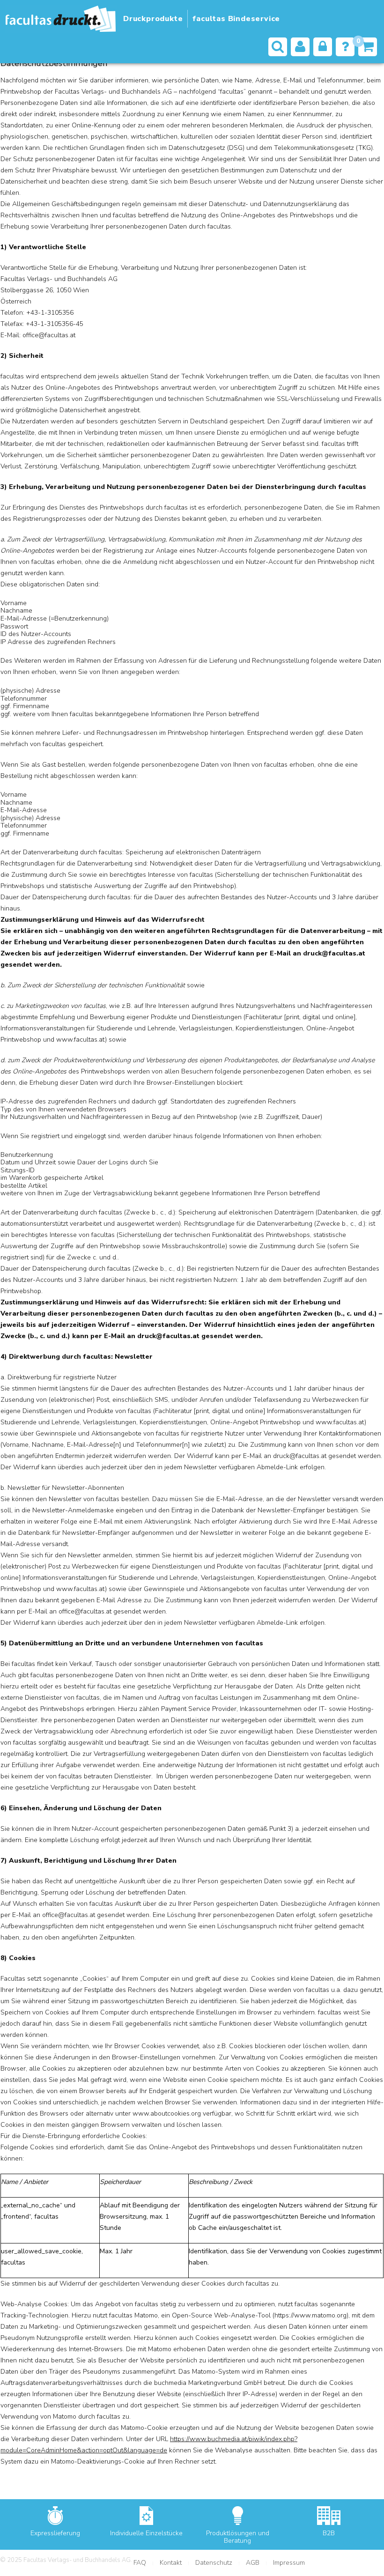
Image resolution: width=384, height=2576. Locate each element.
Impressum (289, 2563)
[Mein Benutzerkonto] (300, 47)
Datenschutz (214, 2563)
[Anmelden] (323, 47)
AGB (253, 2563)
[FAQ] (345, 47)
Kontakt (171, 2563)
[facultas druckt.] (61, 19)
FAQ (140, 2563)
